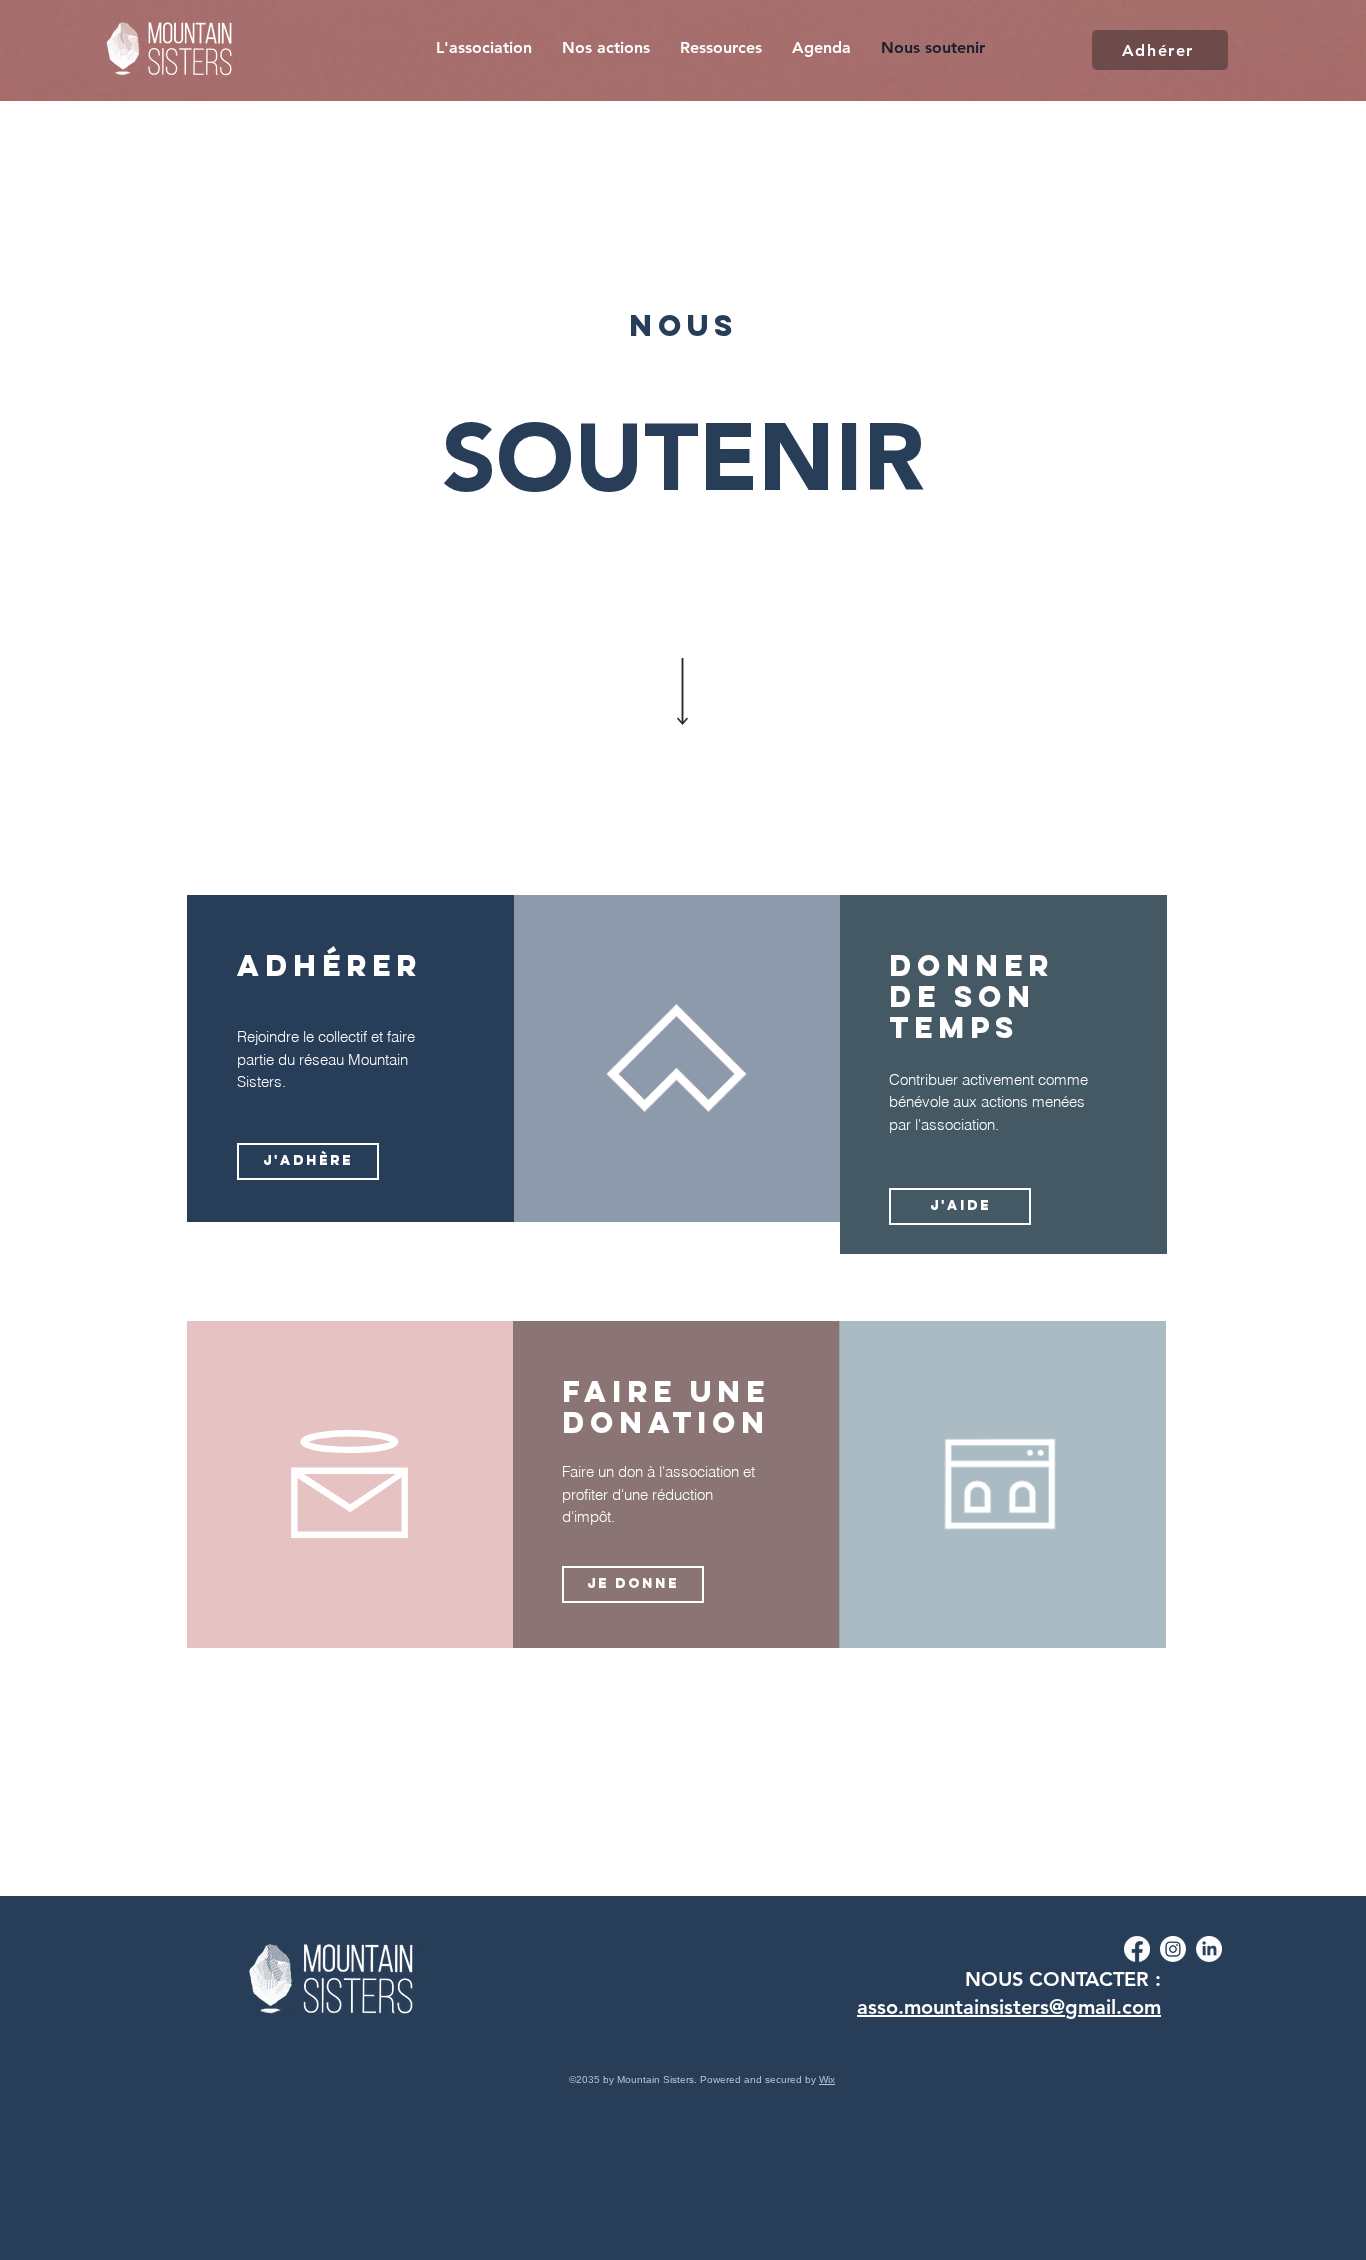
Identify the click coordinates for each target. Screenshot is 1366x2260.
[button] (606, 48)
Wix (827, 2079)
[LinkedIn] (1209, 1949)
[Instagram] (1173, 1949)
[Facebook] (1137, 1949)
